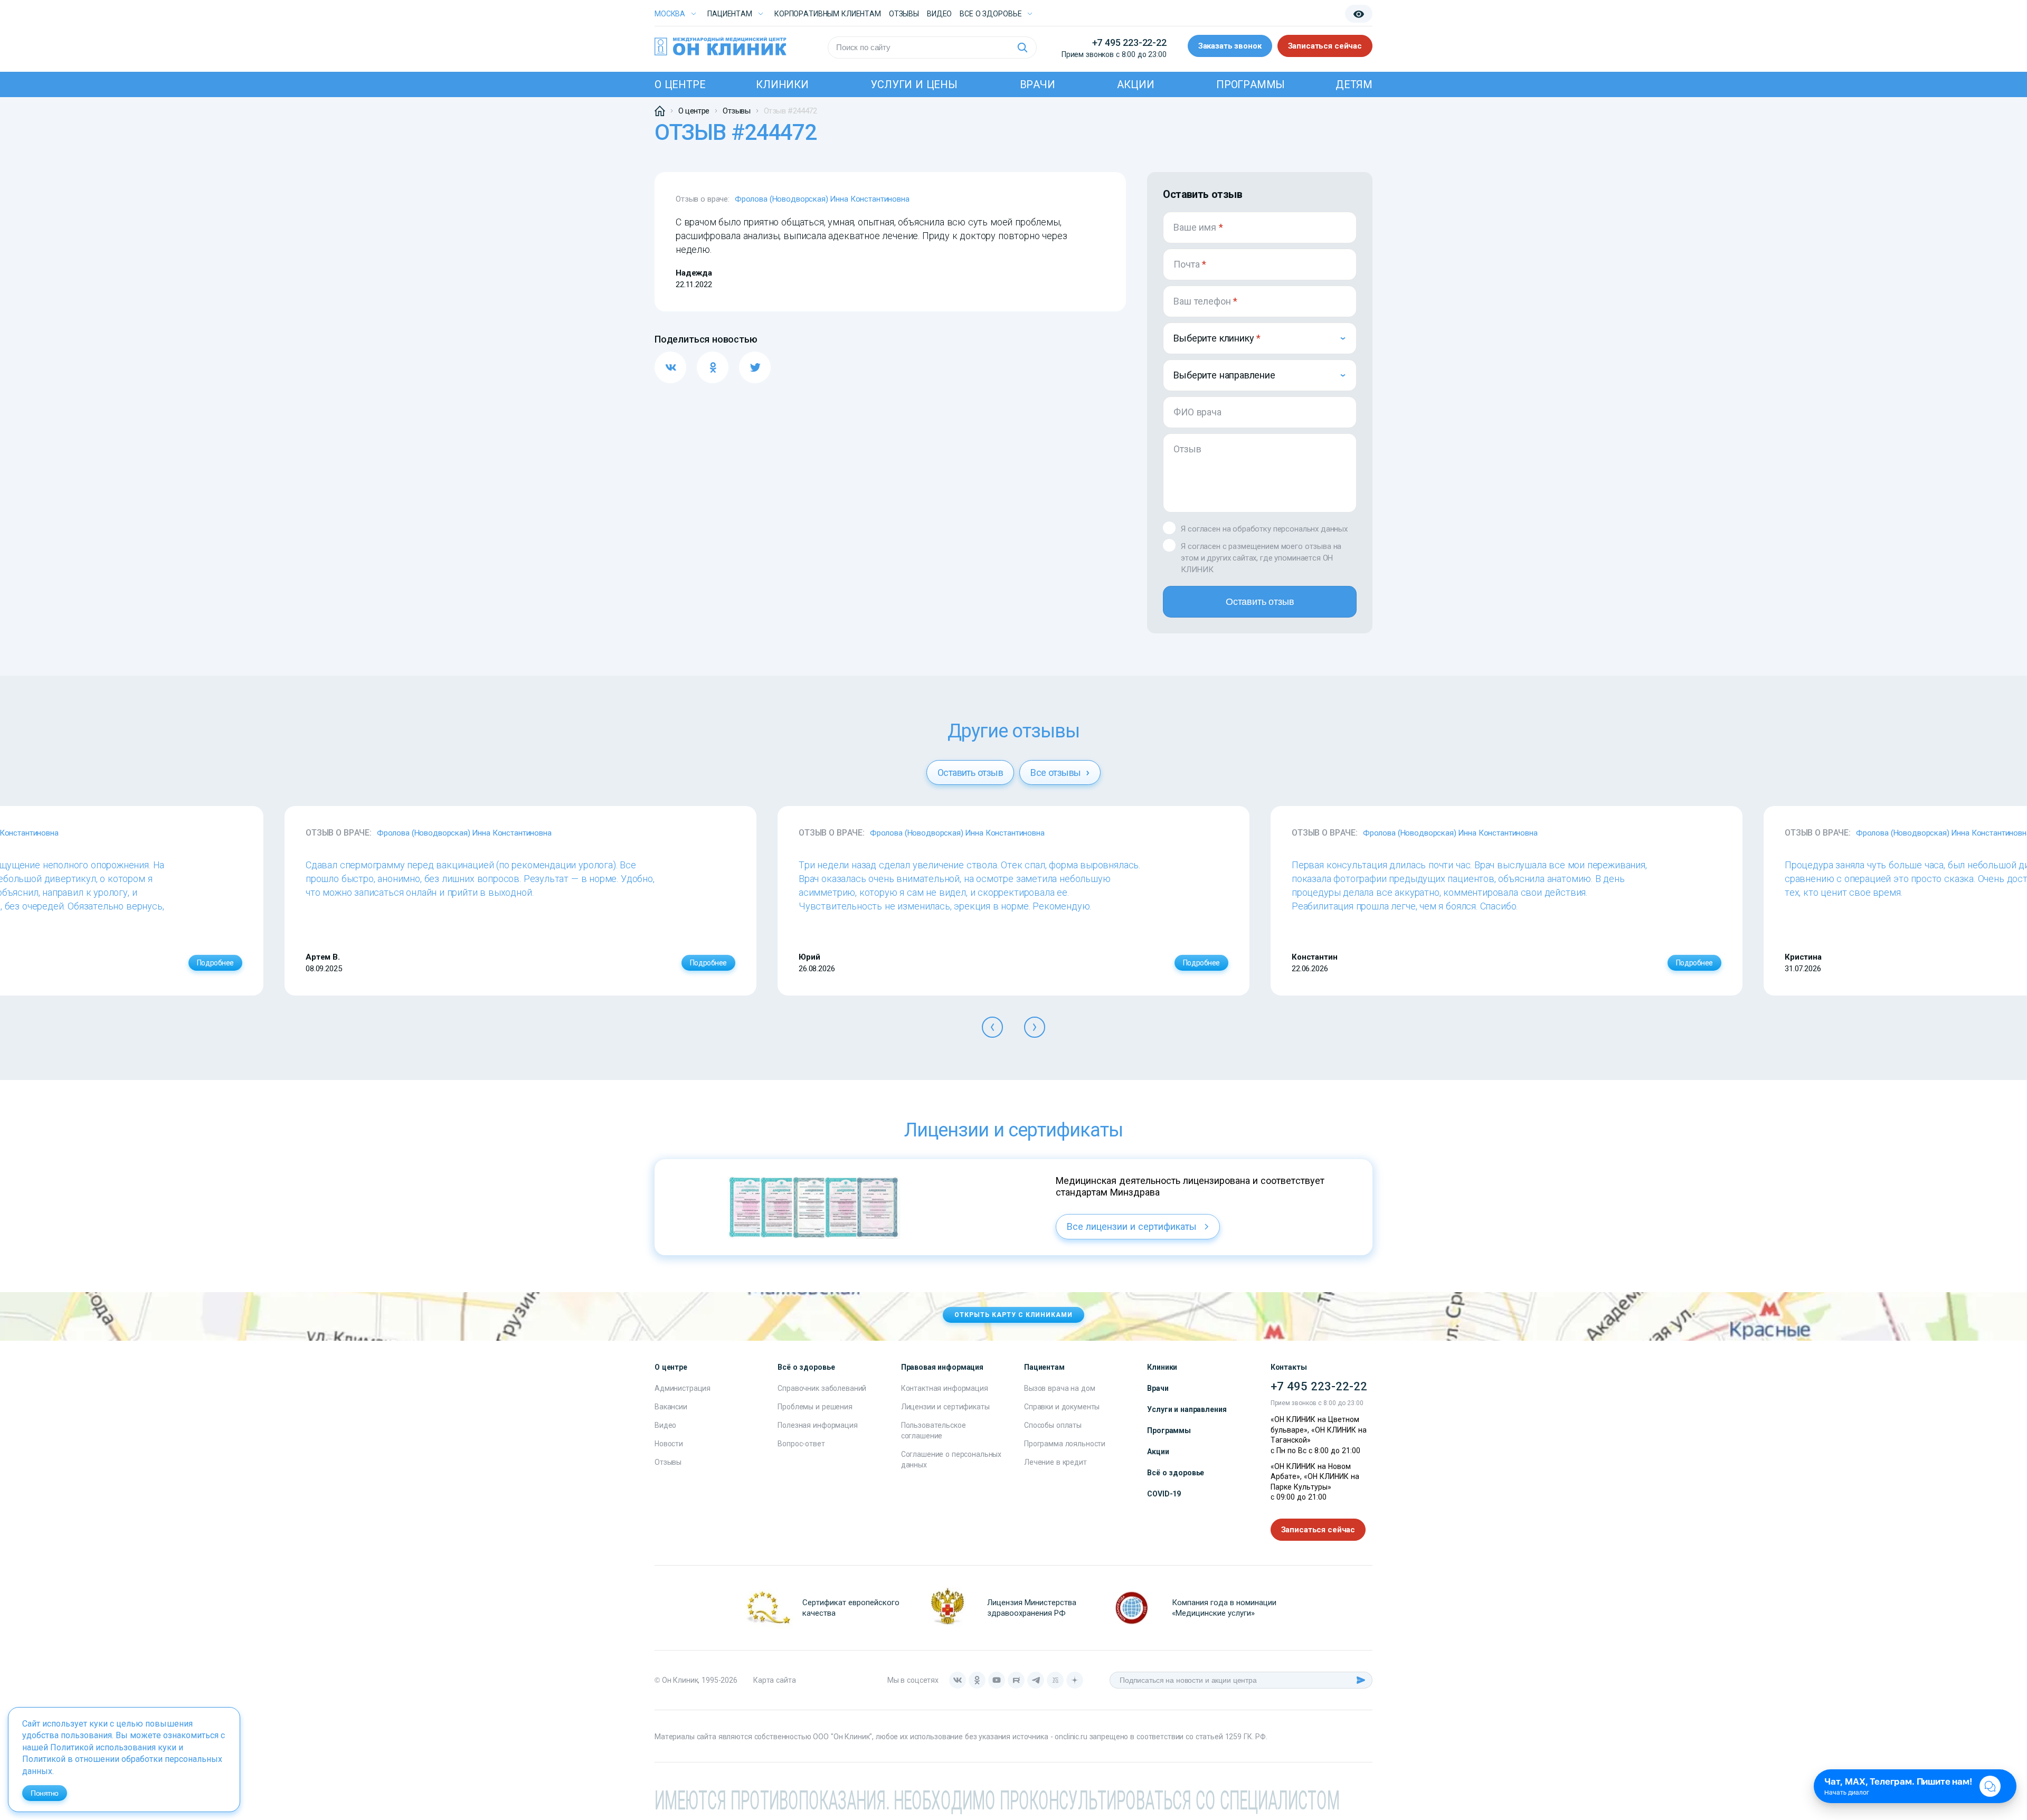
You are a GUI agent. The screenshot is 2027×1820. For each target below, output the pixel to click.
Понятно (45, 1793)
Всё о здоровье (1176, 1473)
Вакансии (671, 1407)
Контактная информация (945, 1388)
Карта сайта (774, 1680)
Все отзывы (1057, 772)
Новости (669, 1444)
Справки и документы (1062, 1407)
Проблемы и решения (815, 1407)
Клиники (782, 84)
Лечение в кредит (1055, 1462)
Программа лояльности (1065, 1444)
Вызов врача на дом (1059, 1388)
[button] (992, 1027)
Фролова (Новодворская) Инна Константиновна (822, 199)
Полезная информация (817, 1425)
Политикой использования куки (113, 1747)
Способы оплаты (1053, 1425)
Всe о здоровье (991, 14)
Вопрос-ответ (801, 1444)
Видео (665, 1425)
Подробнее (215, 963)
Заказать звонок (1230, 46)
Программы (1251, 84)
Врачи (1038, 84)
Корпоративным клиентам (828, 14)
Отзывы (904, 14)
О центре (680, 84)
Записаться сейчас (1325, 46)
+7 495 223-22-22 (1129, 42)
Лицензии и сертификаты (945, 1407)
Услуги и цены (914, 84)
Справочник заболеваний (822, 1388)
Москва (670, 14)
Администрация (683, 1388)
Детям (1354, 84)
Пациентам (730, 14)
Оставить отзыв (1260, 602)
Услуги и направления (1187, 1409)
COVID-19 (1164, 1494)
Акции (1135, 84)
